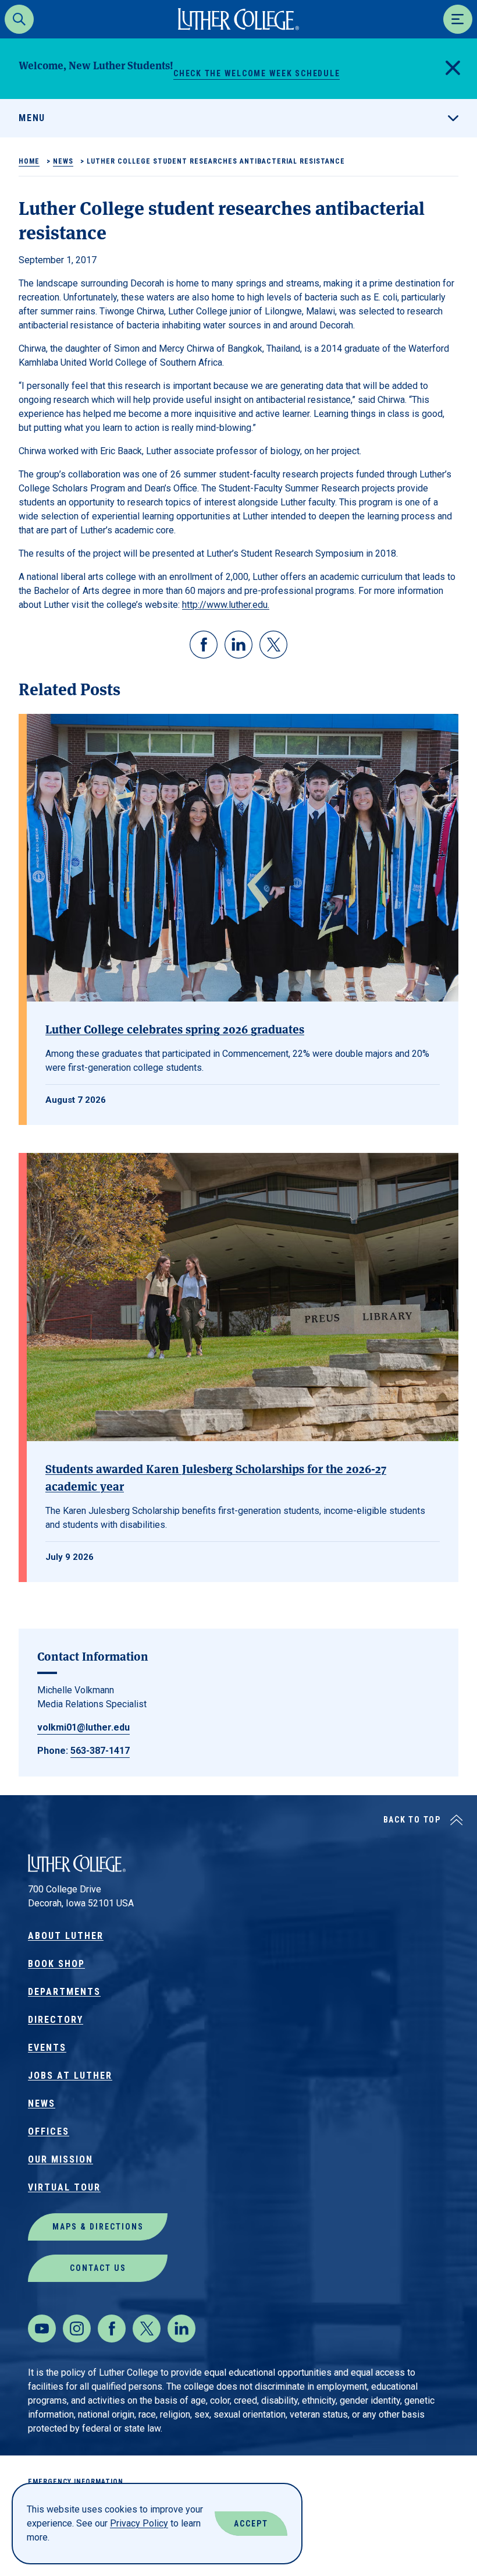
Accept (251, 2524)
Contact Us (98, 2268)
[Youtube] (42, 2329)
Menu (32, 118)
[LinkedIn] (181, 2329)
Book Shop (56, 1964)
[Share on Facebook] (204, 645)
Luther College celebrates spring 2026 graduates (175, 1029)
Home (29, 161)
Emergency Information (76, 2482)
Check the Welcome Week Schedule (257, 73)
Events (47, 2048)
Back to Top (412, 1820)
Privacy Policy (139, 2523)
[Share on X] (273, 645)
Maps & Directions (98, 2227)
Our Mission (60, 2159)
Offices (49, 2131)
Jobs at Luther (70, 2076)
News (63, 161)
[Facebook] (112, 2329)
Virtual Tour (64, 2187)
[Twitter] (147, 2329)
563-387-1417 (100, 1751)
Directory (56, 2020)
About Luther (66, 1936)
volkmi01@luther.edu (83, 1727)
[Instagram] (77, 2329)
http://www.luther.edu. (226, 605)
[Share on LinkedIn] (238, 645)
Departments (64, 1992)
